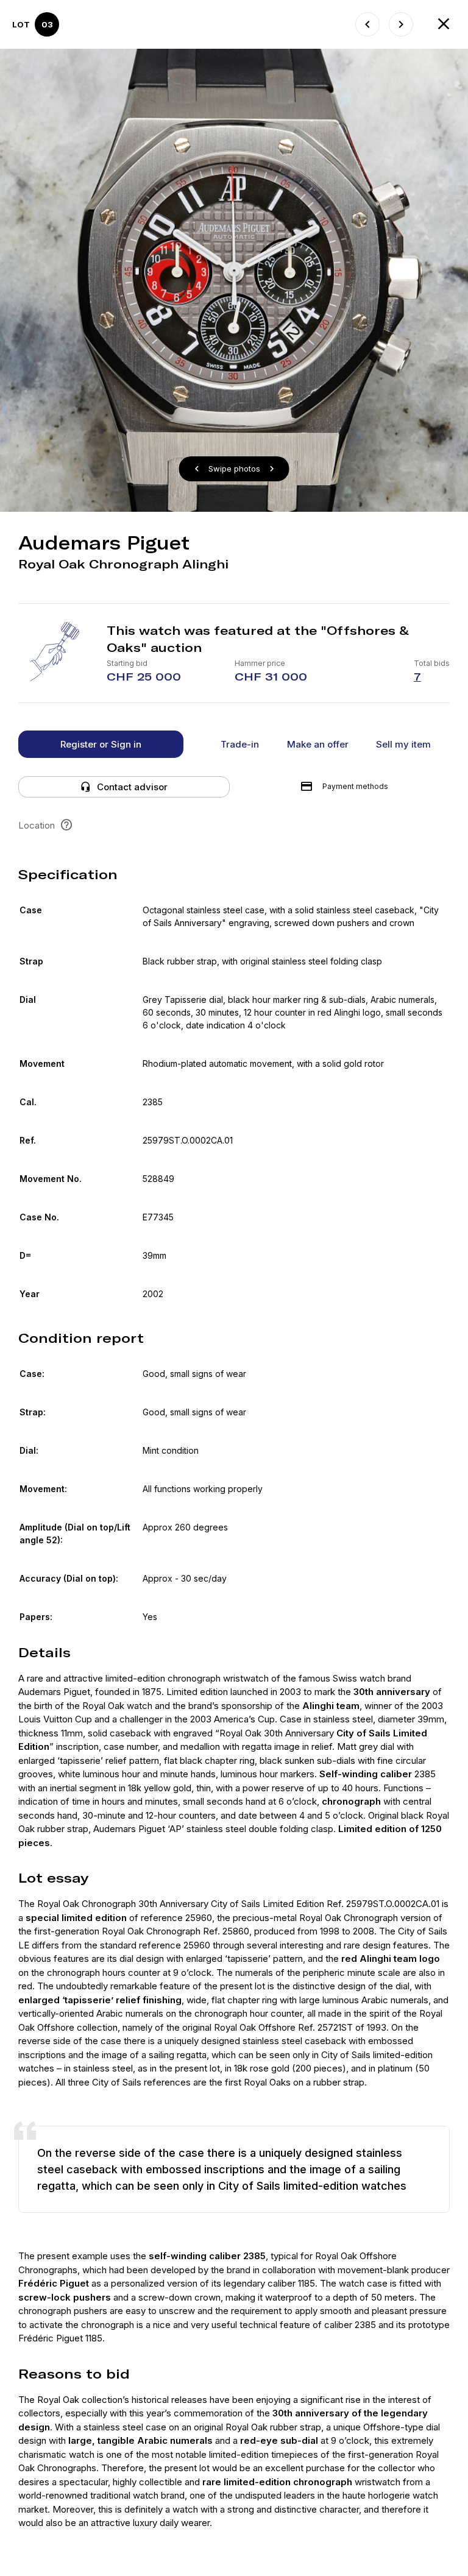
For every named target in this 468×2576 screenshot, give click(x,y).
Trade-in (240, 744)
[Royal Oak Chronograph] (367, 24)
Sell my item (403, 744)
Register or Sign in (101, 744)
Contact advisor (132, 787)
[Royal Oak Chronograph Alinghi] (401, 24)
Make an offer (318, 744)
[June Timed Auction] (444, 24)
